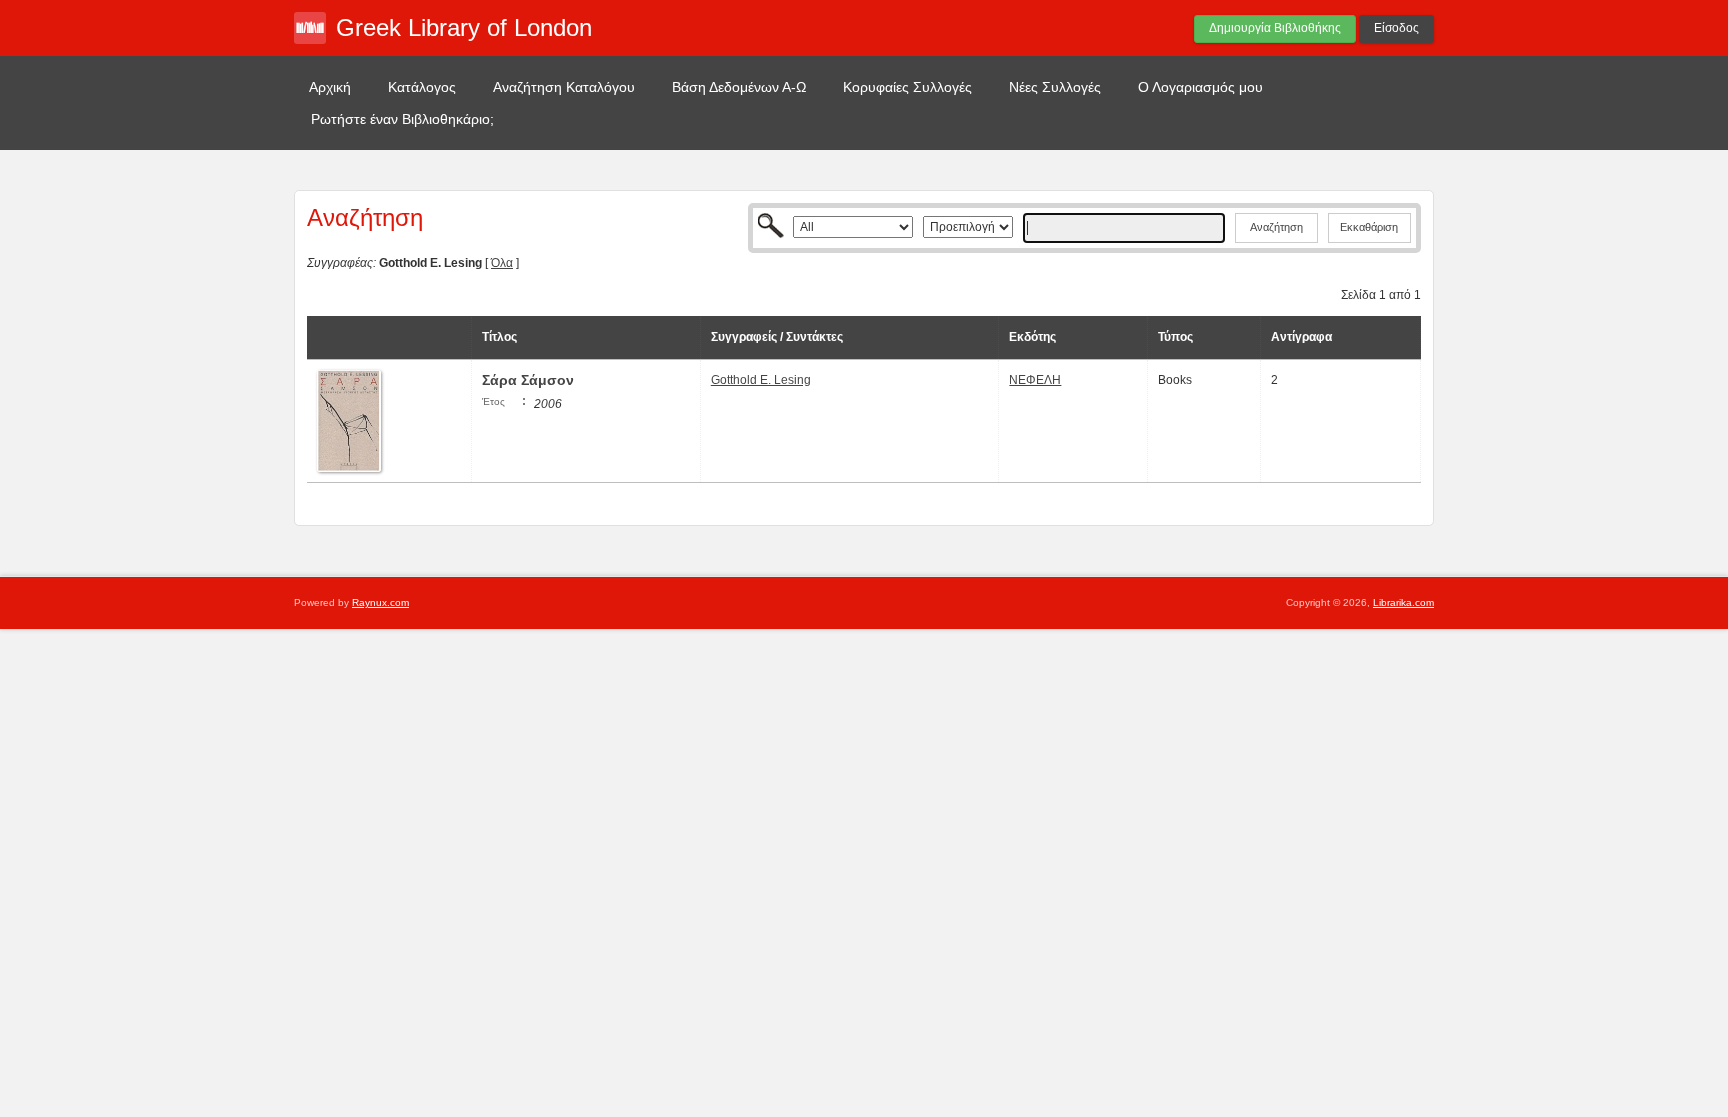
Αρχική (330, 87)
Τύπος (1175, 337)
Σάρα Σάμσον (528, 380)
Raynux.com (380, 602)
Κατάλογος (422, 87)
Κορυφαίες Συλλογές (907, 87)
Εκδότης (1032, 337)
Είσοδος (1396, 28)
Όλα (502, 263)
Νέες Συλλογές (1055, 87)
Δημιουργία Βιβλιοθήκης (1275, 28)
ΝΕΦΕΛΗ (1035, 380)
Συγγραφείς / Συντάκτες (777, 337)
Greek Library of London (464, 27)
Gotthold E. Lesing (761, 380)
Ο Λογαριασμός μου (1200, 87)
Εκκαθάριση (1369, 227)
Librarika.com (1403, 602)
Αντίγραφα (1301, 337)
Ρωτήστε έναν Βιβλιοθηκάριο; (402, 119)
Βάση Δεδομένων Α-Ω (739, 87)
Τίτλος (499, 337)
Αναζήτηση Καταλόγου (564, 87)
